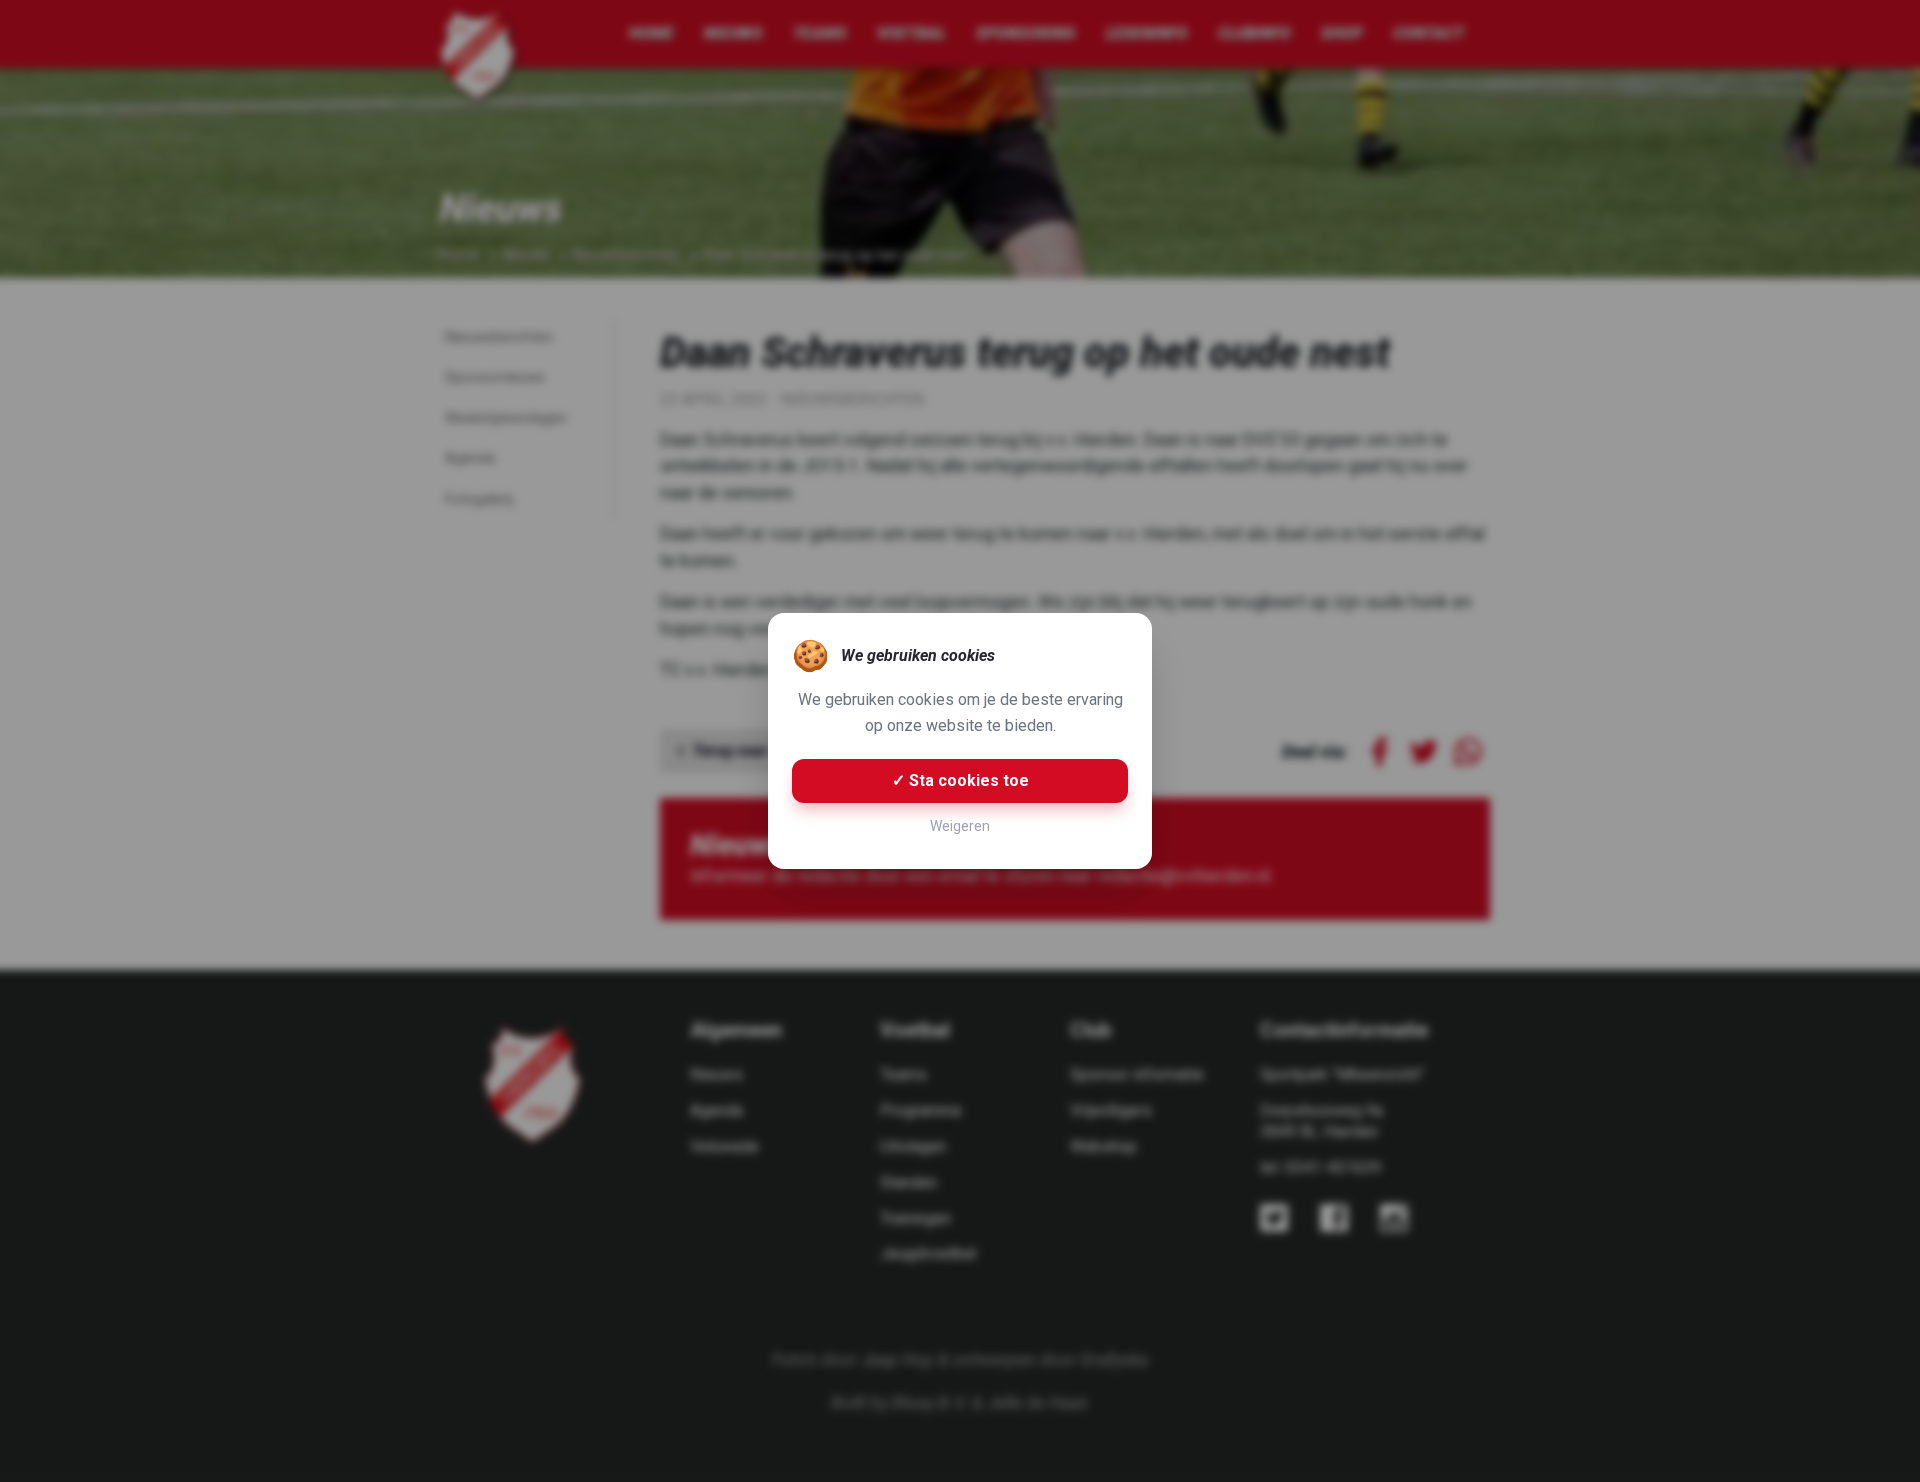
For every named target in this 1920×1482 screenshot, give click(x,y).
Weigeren (960, 826)
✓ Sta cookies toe (960, 780)
